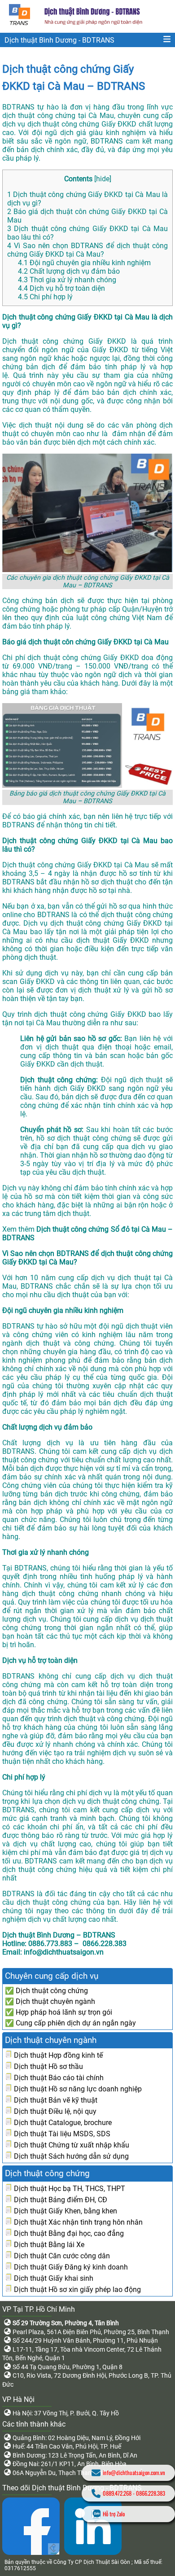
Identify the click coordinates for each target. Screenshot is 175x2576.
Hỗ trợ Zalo (114, 2514)
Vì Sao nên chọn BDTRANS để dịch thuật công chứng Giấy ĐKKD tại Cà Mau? (87, 250)
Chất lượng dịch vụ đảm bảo (69, 271)
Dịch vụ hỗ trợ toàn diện (61, 288)
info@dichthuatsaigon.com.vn (134, 2473)
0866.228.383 (151, 2493)
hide (103, 179)
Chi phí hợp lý (45, 297)
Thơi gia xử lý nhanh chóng (67, 280)
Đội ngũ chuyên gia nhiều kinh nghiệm (84, 263)
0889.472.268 (117, 2493)
